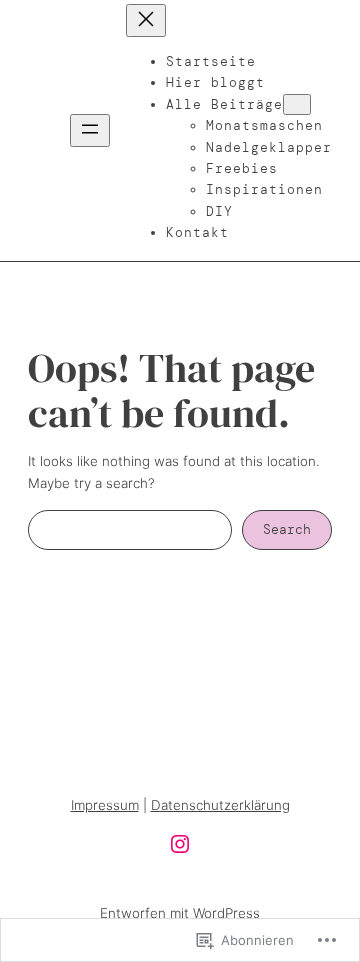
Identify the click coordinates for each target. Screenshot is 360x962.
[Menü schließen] (146, 20)
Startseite (211, 61)
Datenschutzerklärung (220, 805)
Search (287, 529)
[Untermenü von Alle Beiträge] (297, 104)
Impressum (105, 805)
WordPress (226, 913)
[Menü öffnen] (90, 130)
